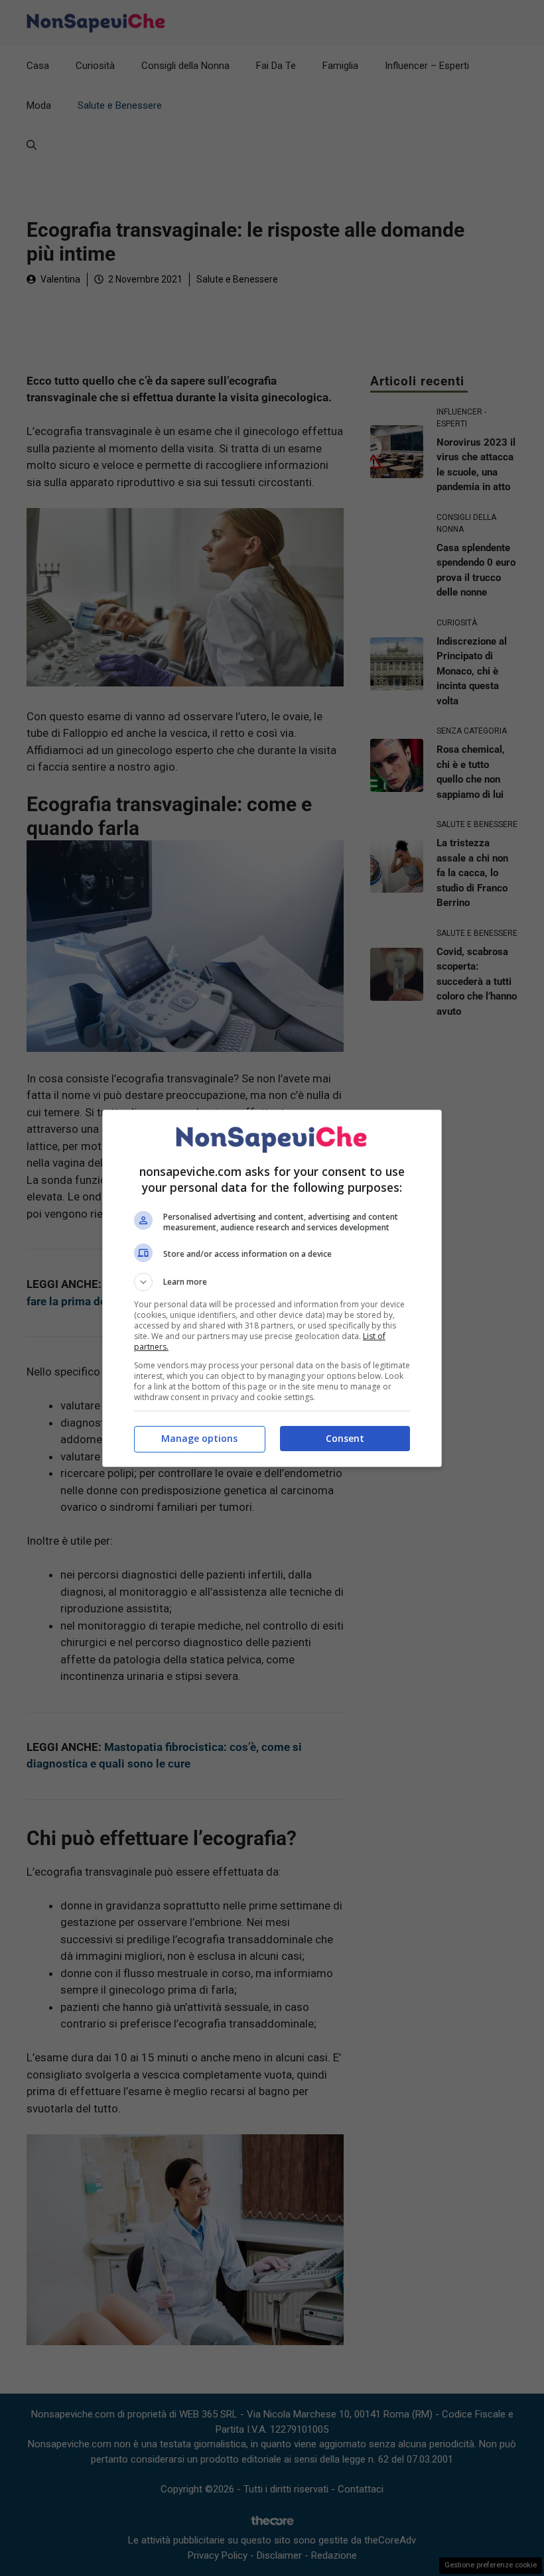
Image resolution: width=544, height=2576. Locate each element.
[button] (272, 1282)
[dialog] (272, 1288)
